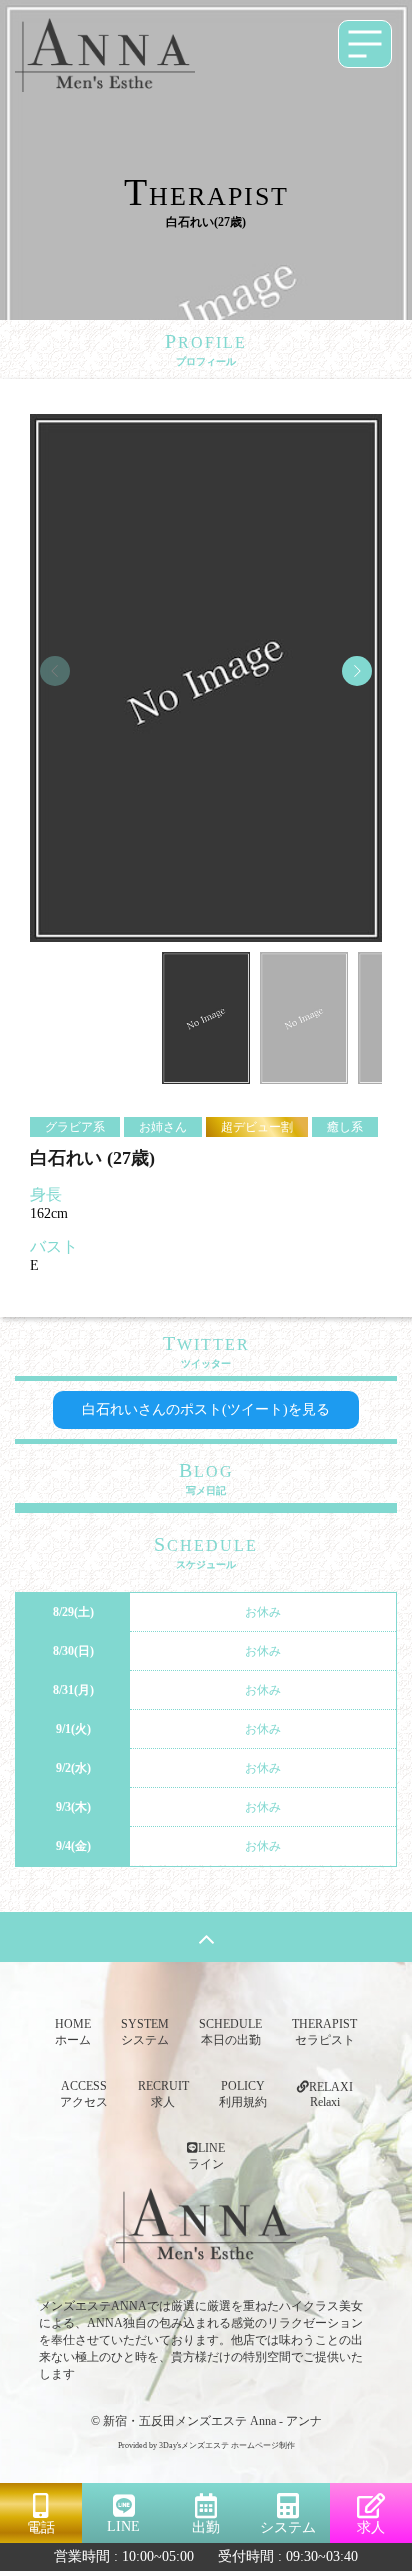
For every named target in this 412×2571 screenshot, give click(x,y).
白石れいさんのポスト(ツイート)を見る (206, 1409)
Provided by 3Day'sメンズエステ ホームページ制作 (206, 2445)
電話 (41, 2527)
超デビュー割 (257, 1127)
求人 (371, 2527)
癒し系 (345, 1127)
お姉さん (163, 1127)
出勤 (206, 2527)
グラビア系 (75, 1127)
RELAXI (331, 2094)
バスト (54, 1246)
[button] (357, 671)
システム (288, 2527)
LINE (123, 2526)
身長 (46, 1194)
